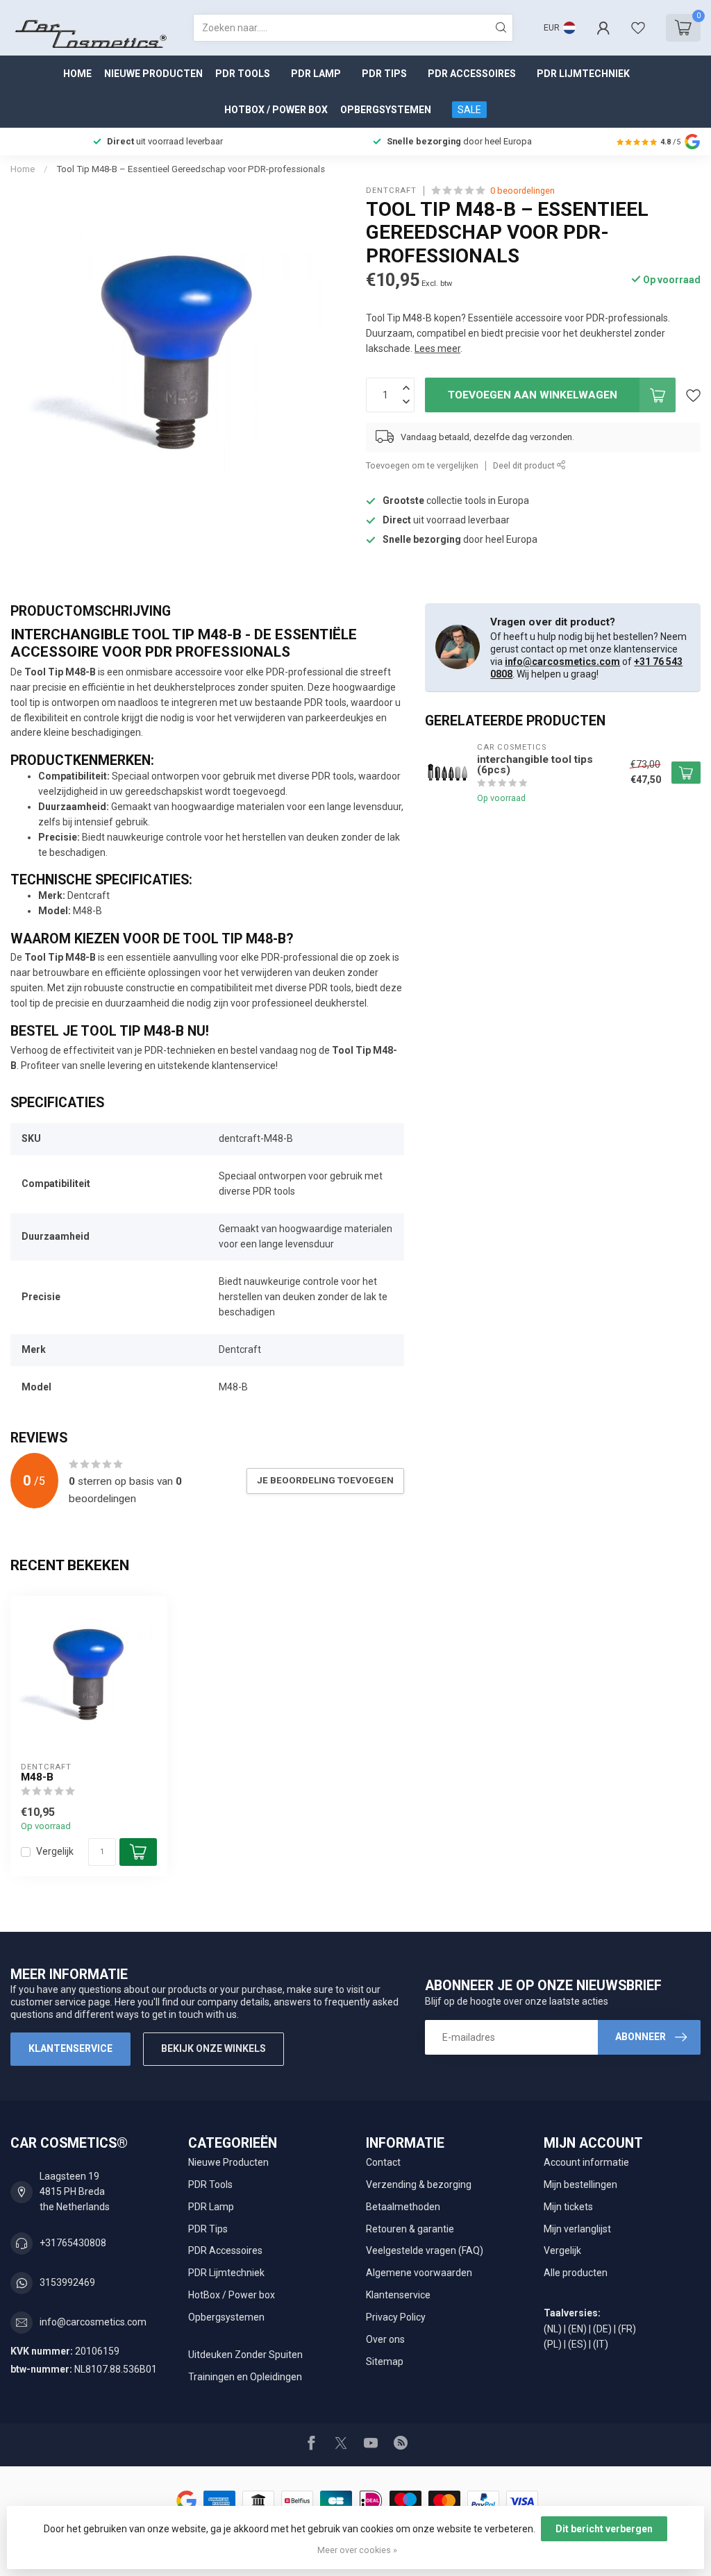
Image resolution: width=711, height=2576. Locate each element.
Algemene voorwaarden (419, 2273)
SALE (469, 110)
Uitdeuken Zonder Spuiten (245, 2355)
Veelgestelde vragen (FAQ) (425, 2250)
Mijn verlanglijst (577, 2229)
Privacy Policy (396, 2317)
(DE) (602, 2329)
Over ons (385, 2339)
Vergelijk (55, 1852)
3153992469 (67, 2282)
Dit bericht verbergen (604, 2529)
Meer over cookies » (357, 2550)
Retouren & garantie (410, 2229)
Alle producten (576, 2273)
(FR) (627, 2329)
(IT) (601, 2344)
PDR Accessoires (472, 74)
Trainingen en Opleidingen (245, 2377)
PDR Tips (384, 74)
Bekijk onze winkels (214, 2048)
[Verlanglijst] (638, 28)
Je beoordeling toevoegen (325, 1480)
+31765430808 (73, 2243)
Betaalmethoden (403, 2207)
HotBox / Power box (276, 110)
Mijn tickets (568, 2207)
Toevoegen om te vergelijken (422, 465)
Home (77, 74)
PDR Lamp (316, 74)
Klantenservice (70, 2048)
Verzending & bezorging (419, 2184)
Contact (383, 2162)
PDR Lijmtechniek (583, 74)
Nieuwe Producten (153, 74)
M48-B (37, 1777)
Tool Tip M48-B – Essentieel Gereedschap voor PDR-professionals (191, 169)
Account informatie (586, 2162)
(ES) (577, 2344)
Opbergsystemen (386, 110)
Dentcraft (391, 191)
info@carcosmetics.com (562, 662)
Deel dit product (525, 465)
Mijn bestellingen (580, 2184)
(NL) (553, 2329)
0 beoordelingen (522, 191)
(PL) (553, 2344)
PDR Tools (243, 74)
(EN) (577, 2329)
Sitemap (385, 2362)
